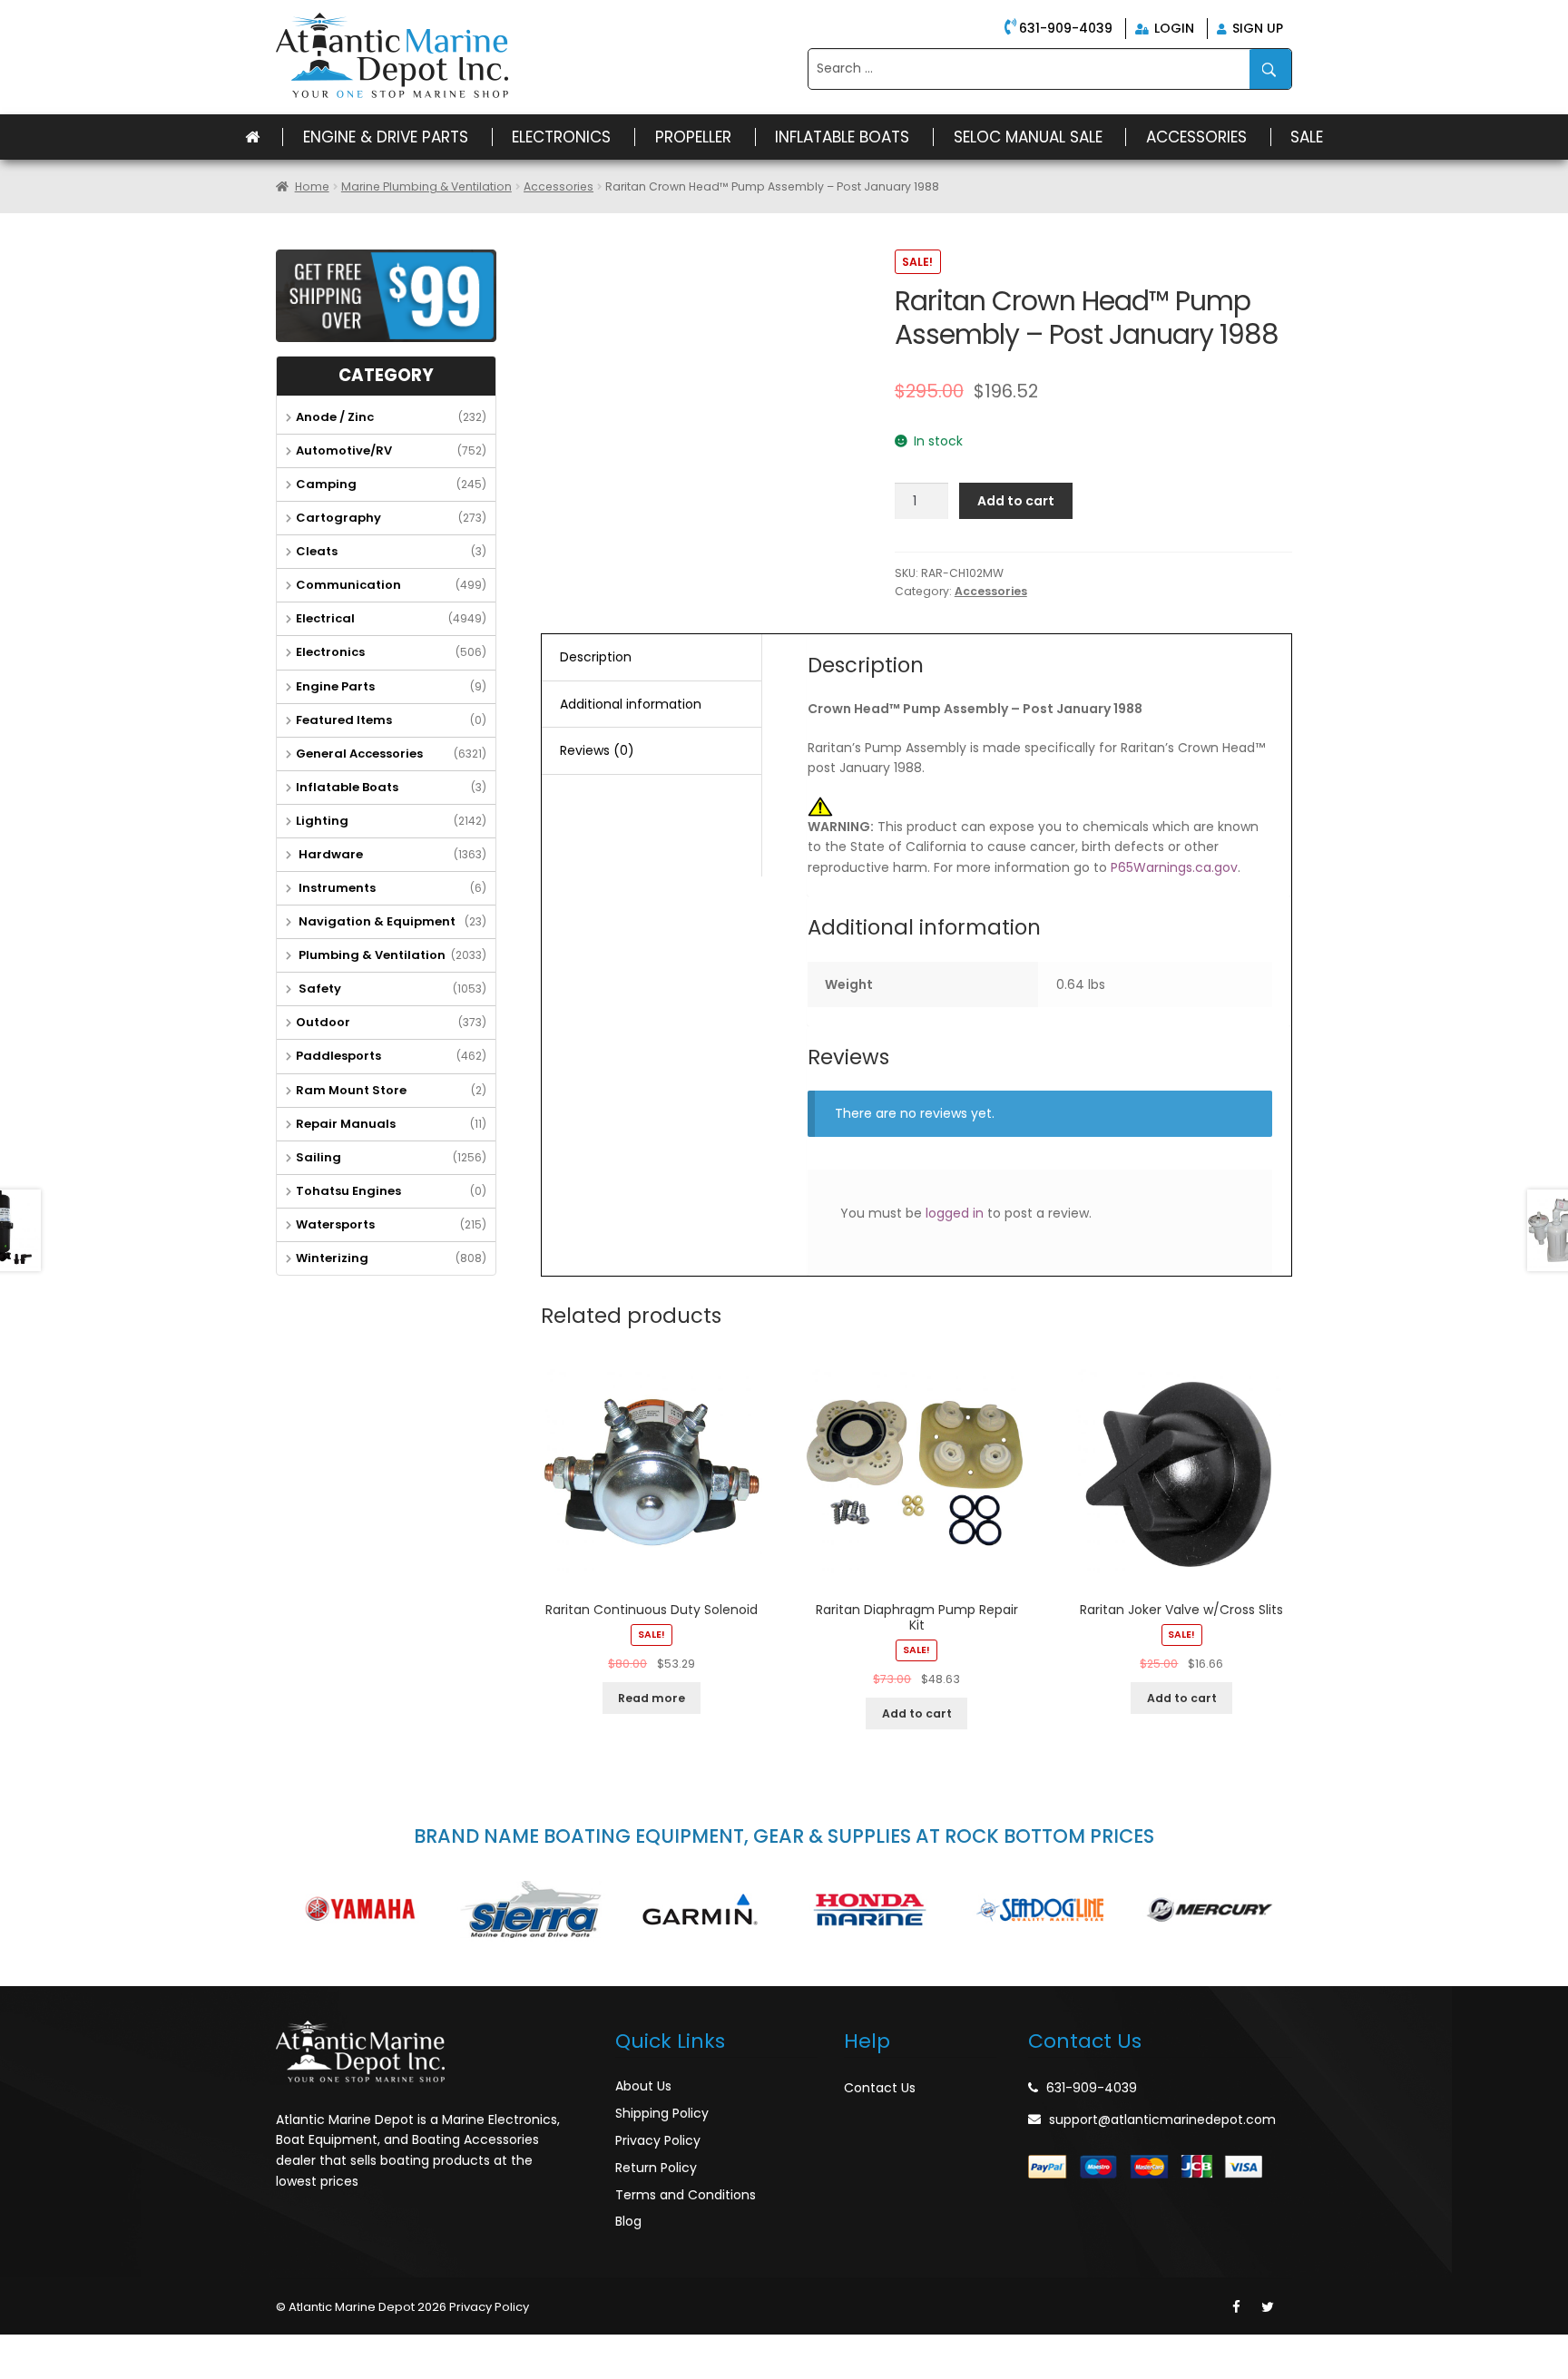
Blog (628, 2221)
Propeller (693, 137)
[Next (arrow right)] (58, 2371)
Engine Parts (335, 686)
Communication (348, 585)
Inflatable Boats (842, 137)
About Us (643, 2086)
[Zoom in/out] (137, 2350)
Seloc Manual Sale (1028, 137)
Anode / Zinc (335, 417)
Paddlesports (338, 1056)
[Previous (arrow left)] (18, 2371)
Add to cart (1016, 501)
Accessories (1196, 137)
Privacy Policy (658, 2140)
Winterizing (332, 1258)
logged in (955, 1213)
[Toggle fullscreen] (97, 2350)
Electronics (561, 137)
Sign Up (1256, 28)
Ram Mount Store (351, 1090)
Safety (318, 989)
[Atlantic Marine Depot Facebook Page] (1236, 2307)
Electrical (325, 618)
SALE (1307, 137)
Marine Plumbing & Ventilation (426, 186)
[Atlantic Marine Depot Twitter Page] (1268, 2307)
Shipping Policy (662, 2113)
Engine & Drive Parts (386, 137)
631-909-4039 (1066, 28)
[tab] (652, 658)
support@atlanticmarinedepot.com (1162, 2120)
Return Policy (656, 2168)
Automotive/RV (344, 450)
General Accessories (359, 754)
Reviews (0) (597, 750)
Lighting (322, 821)
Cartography (338, 518)
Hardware (329, 854)
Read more (652, 1698)
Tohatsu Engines (348, 1191)
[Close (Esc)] (18, 2350)
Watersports (335, 1224)
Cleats (317, 551)
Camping (326, 484)
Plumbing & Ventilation (371, 955)
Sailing (318, 1157)
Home (312, 186)
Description (596, 657)
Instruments (336, 888)
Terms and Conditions (686, 2195)
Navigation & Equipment (376, 921)
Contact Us (880, 2088)
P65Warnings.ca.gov (1174, 867)
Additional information (631, 704)
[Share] (58, 2350)
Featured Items (344, 720)
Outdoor (323, 1022)
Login (1172, 28)
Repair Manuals (346, 1124)
